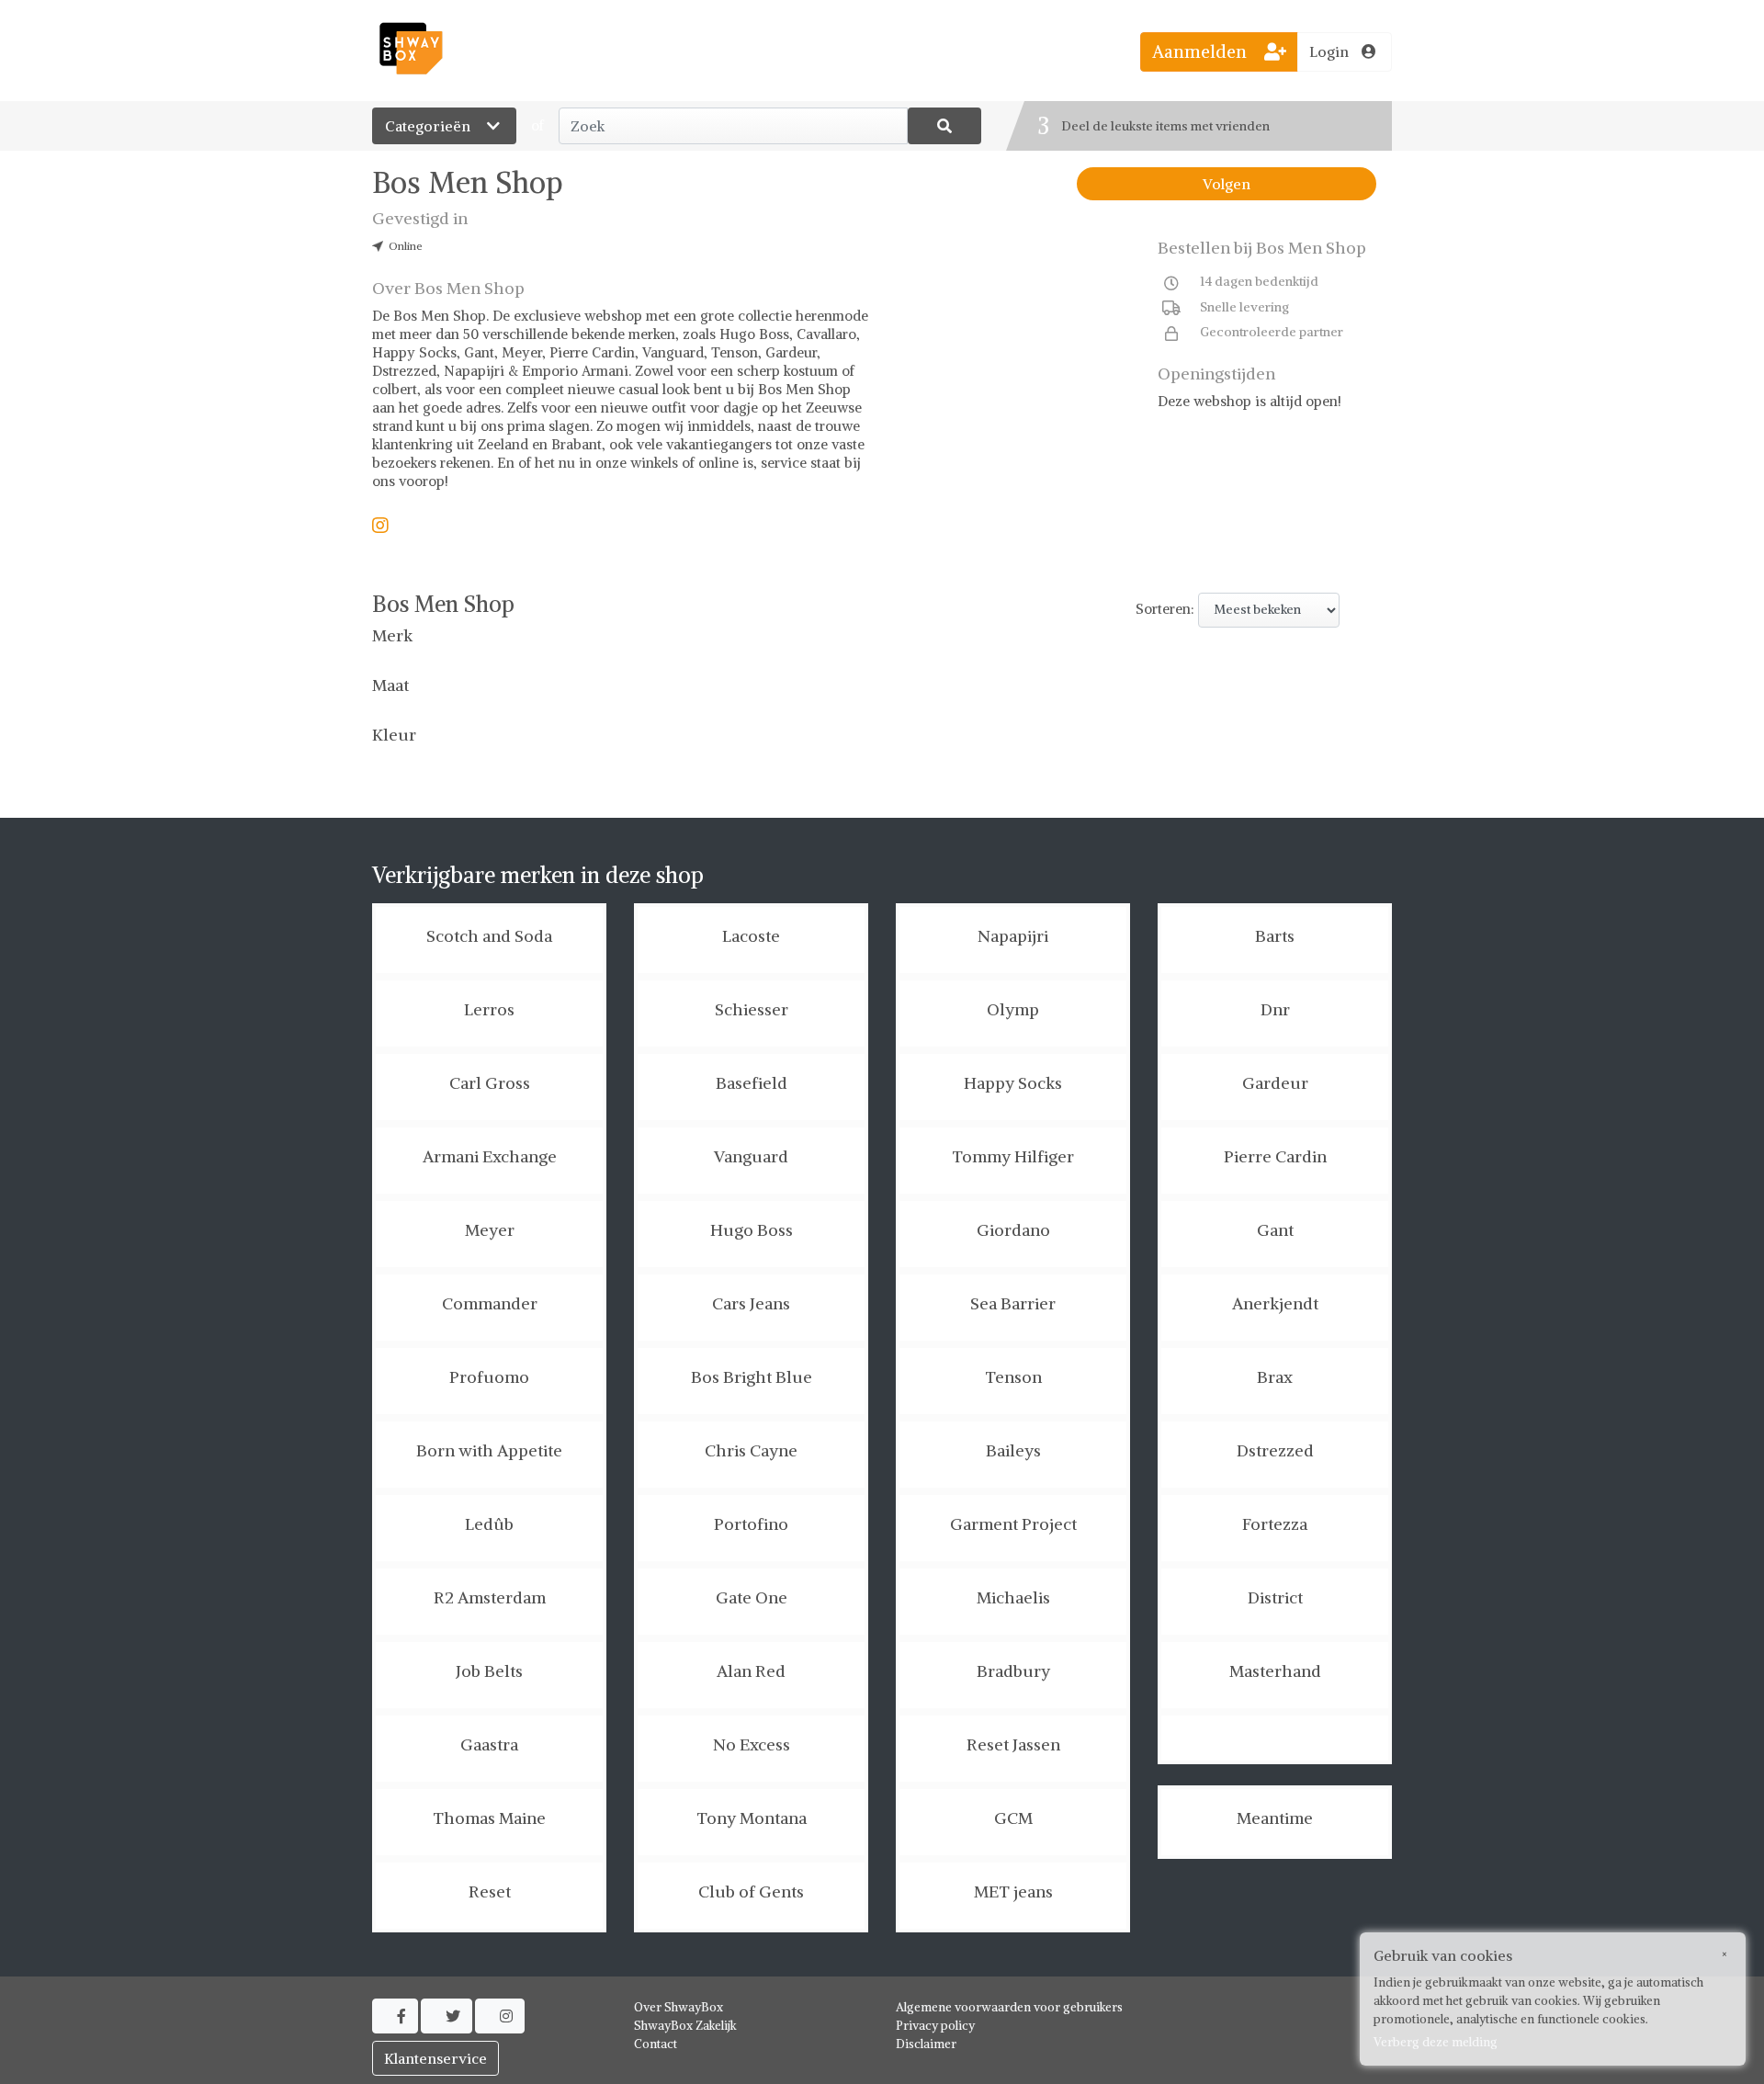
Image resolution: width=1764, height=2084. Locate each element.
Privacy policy (935, 2026)
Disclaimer (926, 2044)
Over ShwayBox (678, 2007)
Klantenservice (435, 2058)
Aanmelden (1202, 51)
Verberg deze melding (1436, 2042)
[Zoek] (944, 126)
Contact (656, 2044)
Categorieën (430, 126)
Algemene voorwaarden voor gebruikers (1009, 2007)
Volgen (1227, 184)
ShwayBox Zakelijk (685, 2026)
